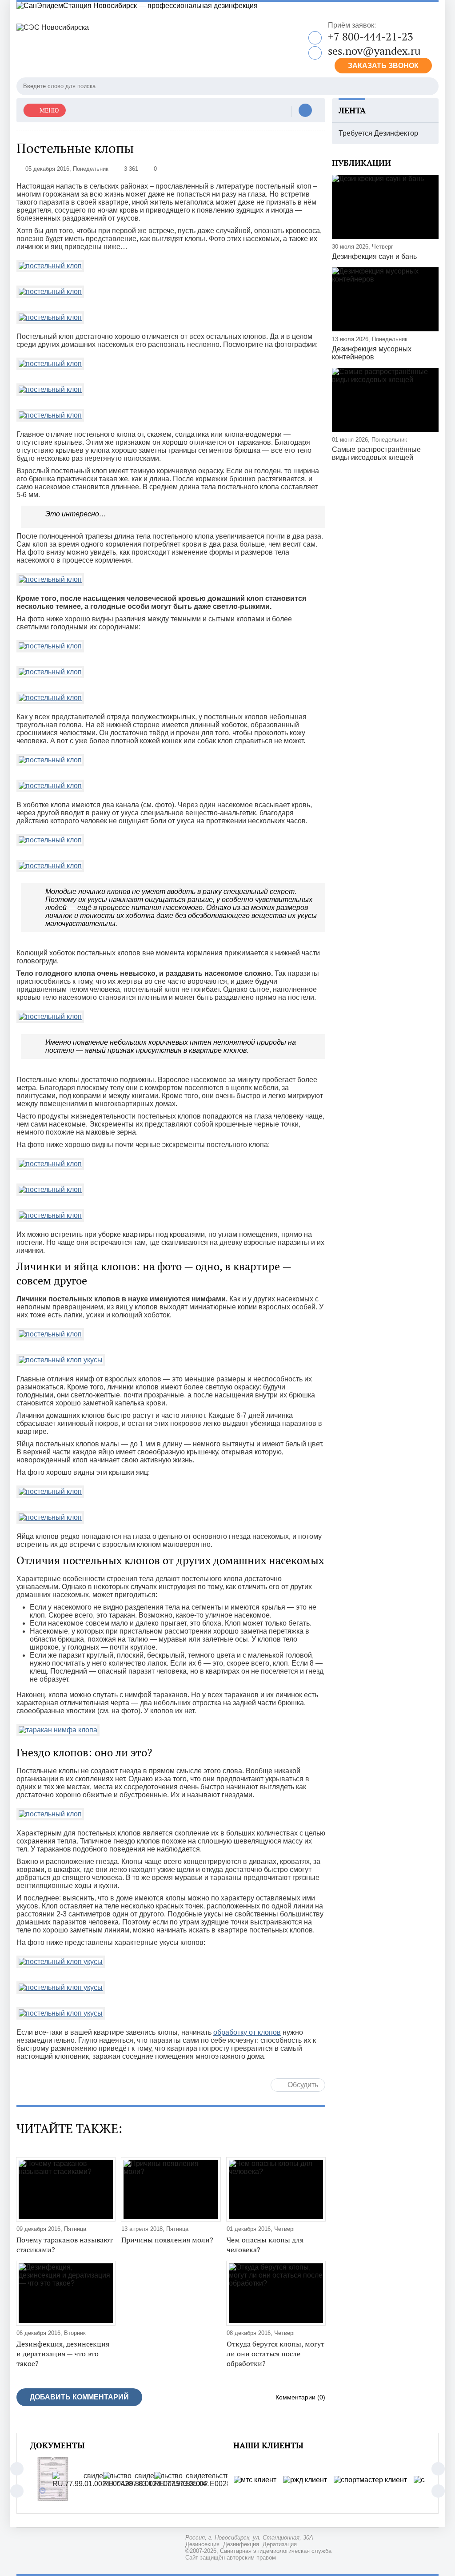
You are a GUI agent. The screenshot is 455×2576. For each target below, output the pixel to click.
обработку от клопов (247, 2032)
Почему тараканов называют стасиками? (65, 2245)
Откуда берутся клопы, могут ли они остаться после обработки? (275, 2354)
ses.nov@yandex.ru (374, 51)
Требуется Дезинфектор (378, 133)
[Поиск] (430, 86)
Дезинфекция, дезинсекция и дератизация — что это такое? (63, 2354)
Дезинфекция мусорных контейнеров (372, 353)
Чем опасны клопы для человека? (265, 2245)
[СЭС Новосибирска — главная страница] (128, 46)
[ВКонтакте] (305, 111)
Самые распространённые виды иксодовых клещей (376, 453)
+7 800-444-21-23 (371, 36)
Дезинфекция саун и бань (374, 256)
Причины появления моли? (167, 2240)
